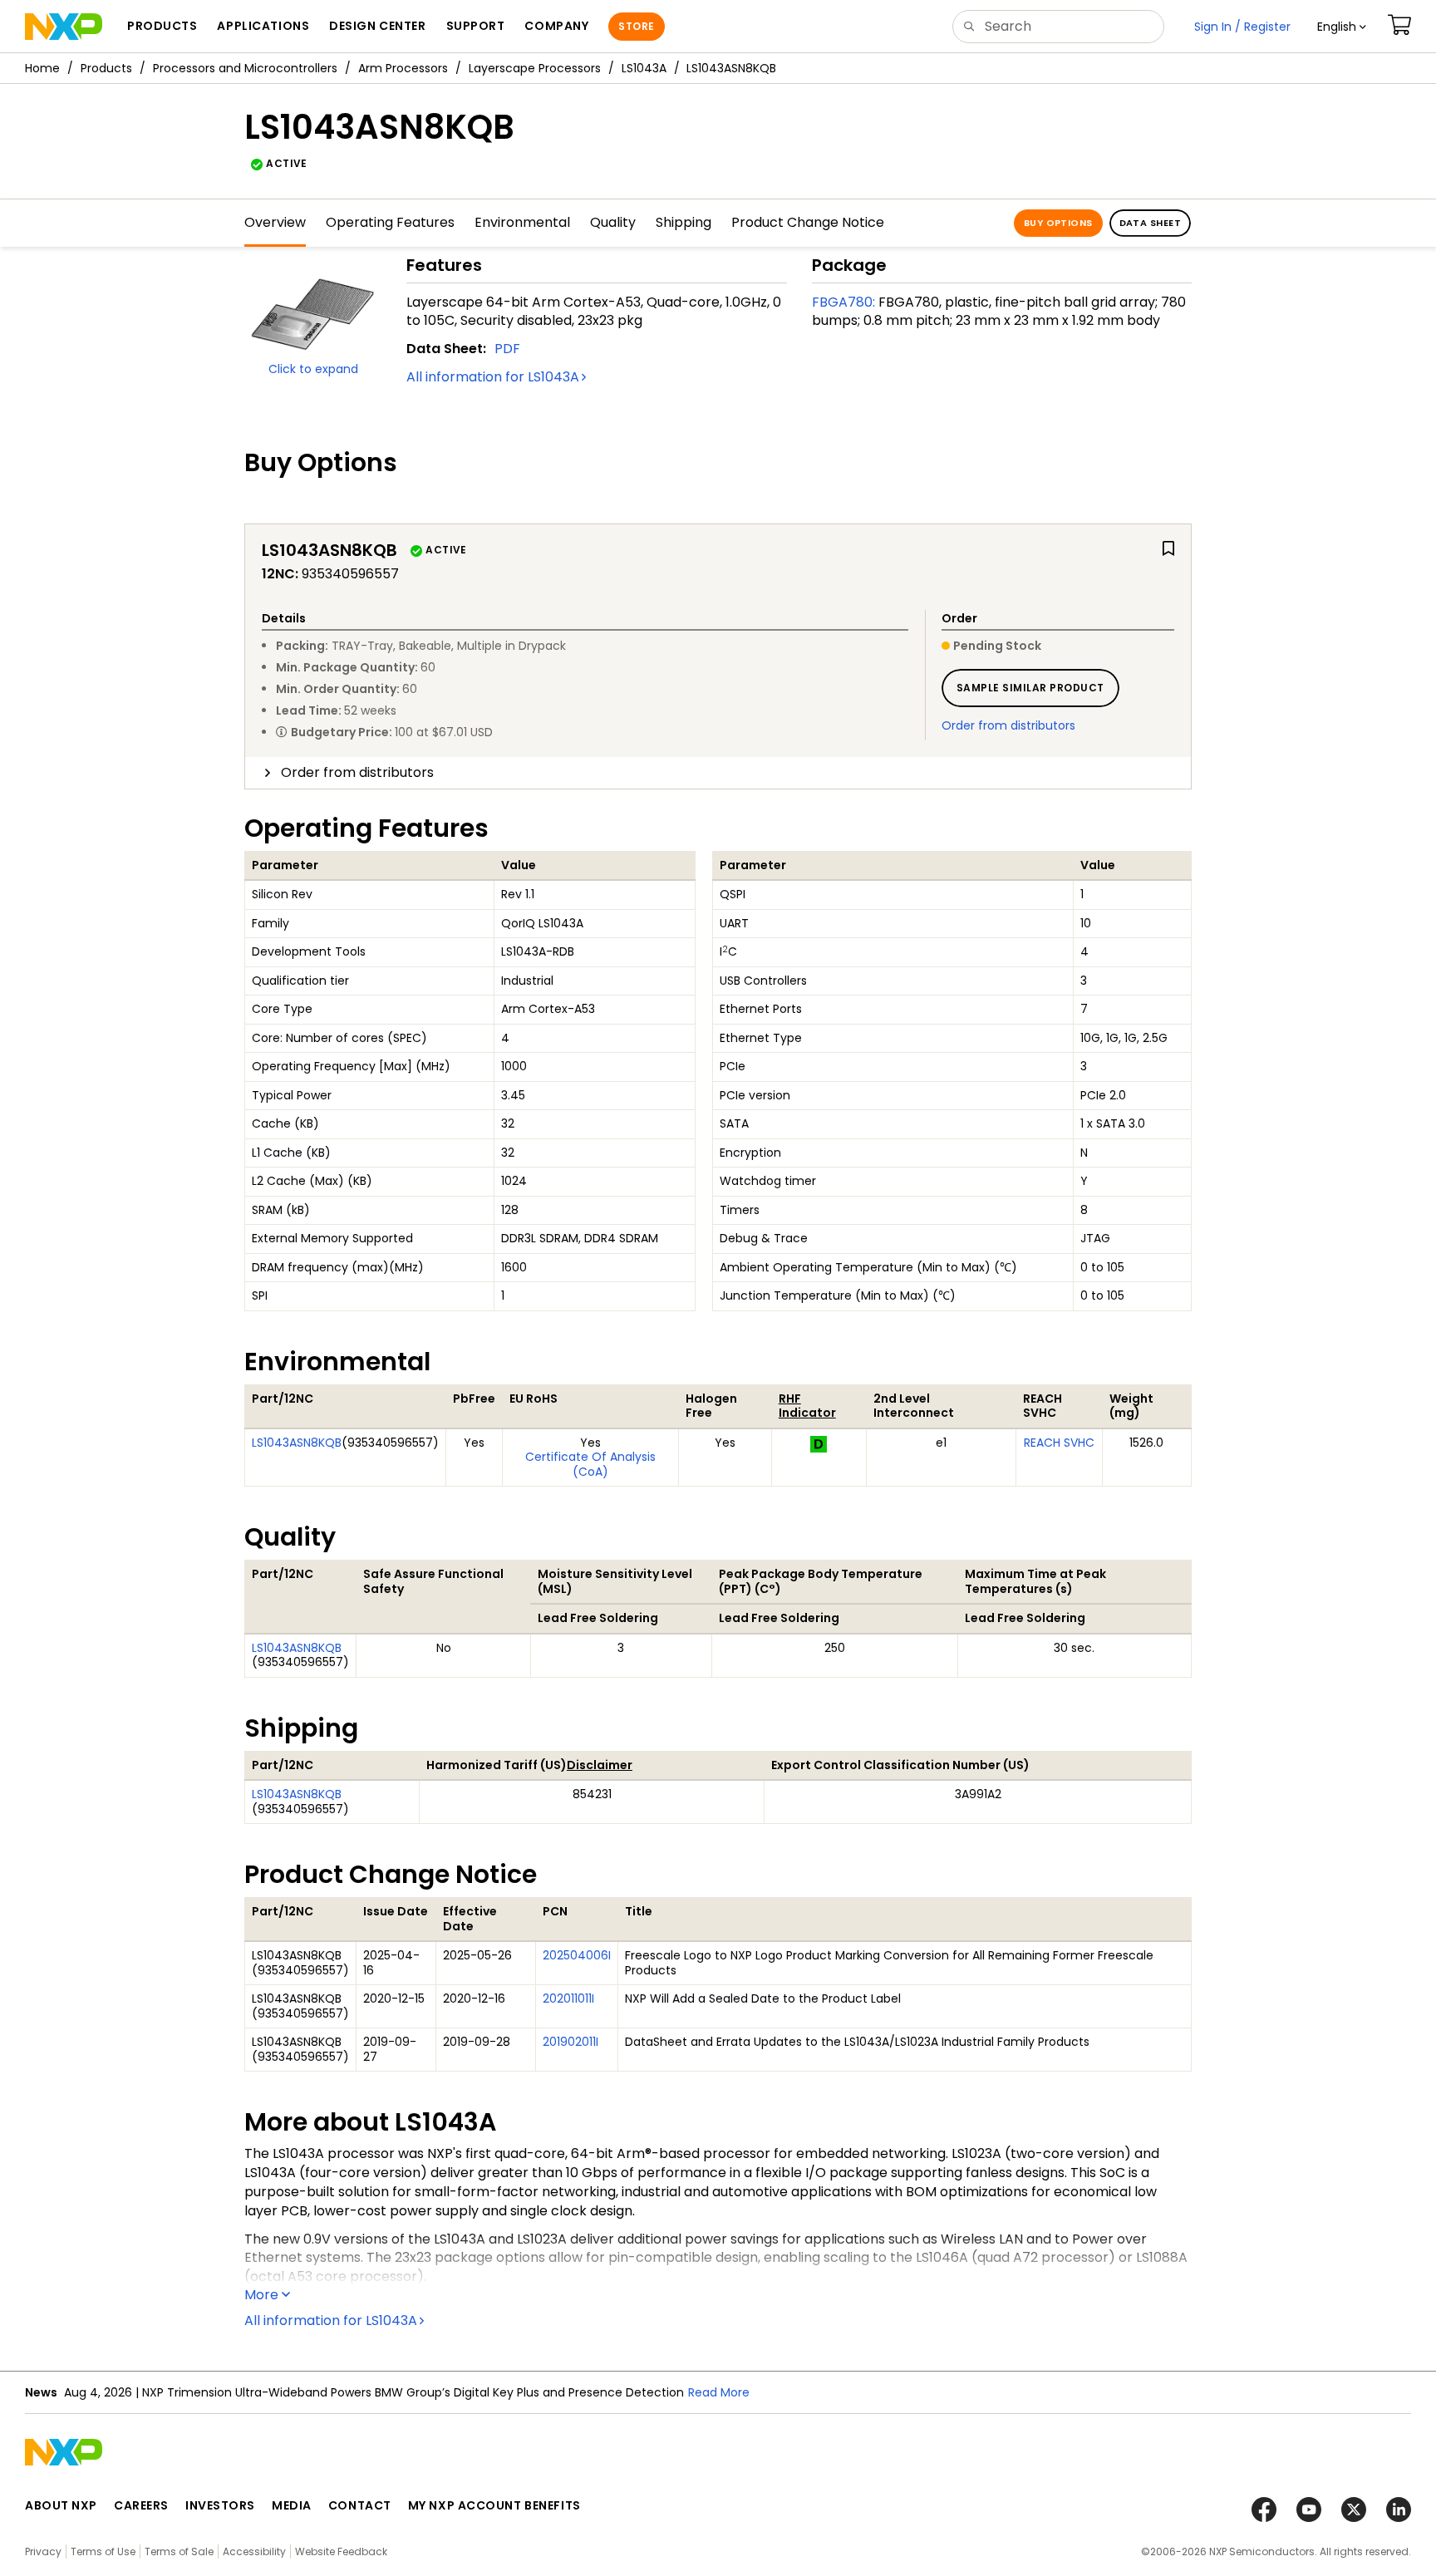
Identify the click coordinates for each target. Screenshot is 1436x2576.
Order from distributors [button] (357, 772)
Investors (220, 2505)
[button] (1342, 27)
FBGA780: (843, 302)
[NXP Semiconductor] (64, 27)
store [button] (636, 26)
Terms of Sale (179, 2551)
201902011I (570, 2042)
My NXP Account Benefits (494, 2505)
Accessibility (254, 2551)
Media (292, 2505)
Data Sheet (1150, 223)
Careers (141, 2505)
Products (106, 68)
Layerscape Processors (535, 68)
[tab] (718, 773)
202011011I (568, 1998)
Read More (719, 2392)
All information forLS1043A (493, 377)
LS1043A (644, 68)
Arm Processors (403, 68)
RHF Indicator (807, 1406)
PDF (507, 349)
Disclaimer (600, 1765)
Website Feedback (341, 2551)
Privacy (43, 2551)
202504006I (577, 1955)
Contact (360, 2505)
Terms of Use (103, 2551)
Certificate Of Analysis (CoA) (590, 1464)
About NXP (61, 2505)
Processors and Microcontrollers (245, 68)
